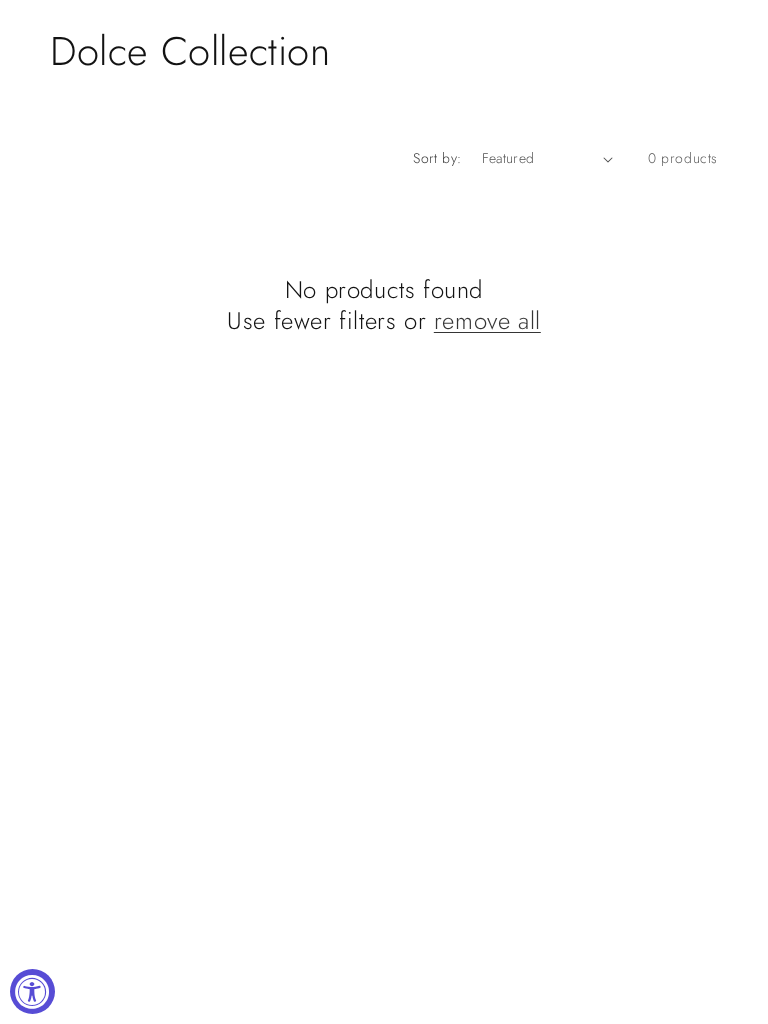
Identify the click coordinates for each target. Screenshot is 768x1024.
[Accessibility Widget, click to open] (32, 991)
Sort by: (437, 158)
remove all (487, 320)
